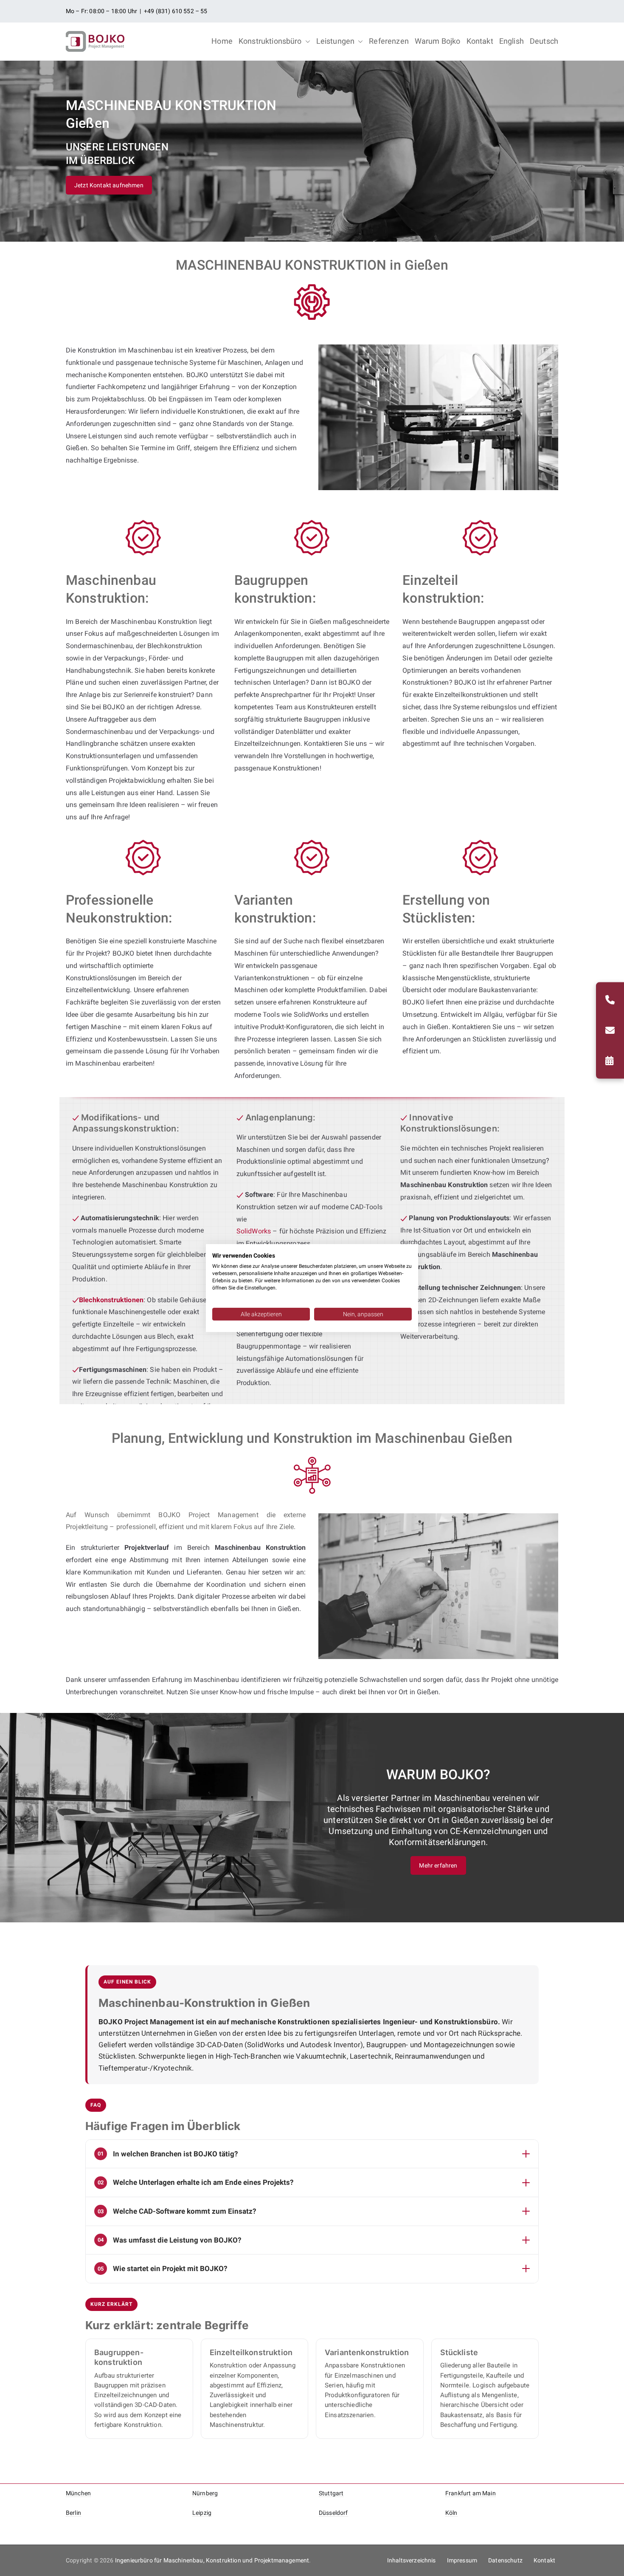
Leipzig (202, 2513)
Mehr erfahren (438, 1865)
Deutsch (544, 41)
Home (222, 41)
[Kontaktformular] (610, 1061)
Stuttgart (331, 2493)
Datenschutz (505, 2560)
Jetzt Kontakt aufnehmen (109, 185)
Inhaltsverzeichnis (412, 2560)
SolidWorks (254, 1231)
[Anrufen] (610, 1000)
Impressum (462, 2560)
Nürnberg (205, 2493)
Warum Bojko (438, 41)
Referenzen (389, 41)
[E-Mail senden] (610, 1030)
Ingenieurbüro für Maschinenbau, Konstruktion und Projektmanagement (212, 2560)
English (512, 41)
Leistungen (336, 41)
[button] (306, 41)
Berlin (73, 2513)
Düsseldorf (333, 2513)
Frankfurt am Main (471, 2493)
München (78, 2493)
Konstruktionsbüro (270, 41)
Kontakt (480, 41)
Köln (451, 2513)
